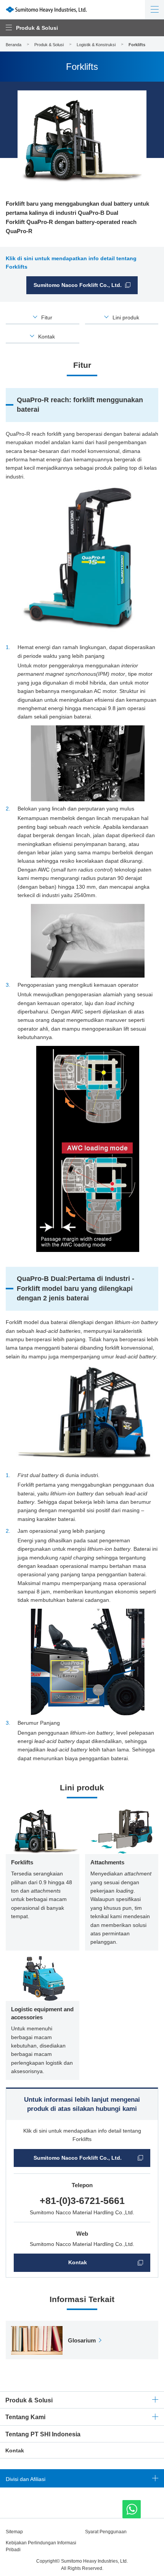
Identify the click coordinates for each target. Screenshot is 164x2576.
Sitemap (14, 2532)
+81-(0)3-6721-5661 (82, 2201)
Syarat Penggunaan (106, 2532)
